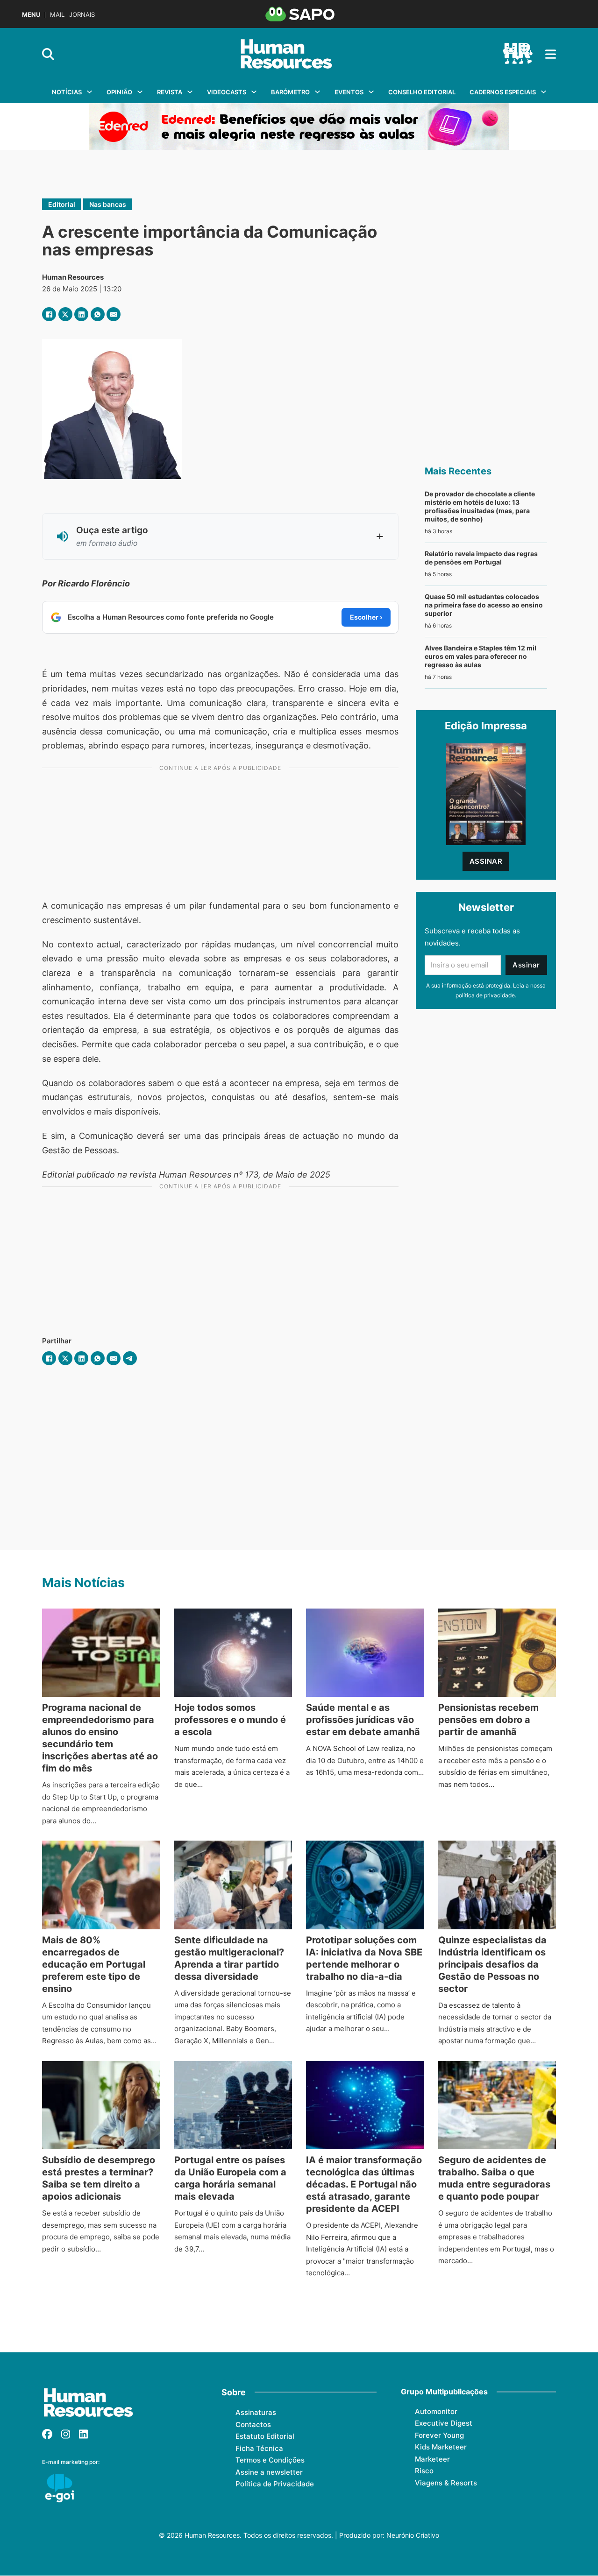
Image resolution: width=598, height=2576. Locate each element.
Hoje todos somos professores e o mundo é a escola (230, 1720)
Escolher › (366, 617)
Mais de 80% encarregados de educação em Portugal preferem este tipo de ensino (94, 1964)
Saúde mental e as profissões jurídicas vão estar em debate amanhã (363, 1720)
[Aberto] (551, 54)
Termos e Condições (270, 2460)
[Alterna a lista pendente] (89, 92)
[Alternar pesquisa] (48, 54)
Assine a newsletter (269, 2472)
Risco (424, 2471)
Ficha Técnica (259, 2448)
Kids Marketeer (441, 2447)
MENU (31, 15)
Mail (57, 15)
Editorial (62, 204)
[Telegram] (130, 1358)
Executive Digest (444, 2423)
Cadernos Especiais (503, 92)
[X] (65, 314)
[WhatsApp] (98, 314)
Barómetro (290, 92)
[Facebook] (49, 314)
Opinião (119, 92)
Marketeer (432, 2459)
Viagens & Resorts (446, 2483)
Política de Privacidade (275, 2484)
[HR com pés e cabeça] (518, 54)
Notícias (67, 92)
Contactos (253, 2424)
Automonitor (436, 2411)
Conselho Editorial (422, 92)
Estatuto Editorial (265, 2436)
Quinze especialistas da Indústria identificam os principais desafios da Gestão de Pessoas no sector (492, 1964)
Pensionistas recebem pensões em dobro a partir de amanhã (488, 1720)
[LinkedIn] (81, 314)
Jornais (82, 15)
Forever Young (439, 2435)
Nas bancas (108, 204)
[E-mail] (114, 314)
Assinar (486, 861)
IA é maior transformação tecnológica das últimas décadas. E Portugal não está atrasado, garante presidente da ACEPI (364, 2184)
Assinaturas (256, 2412)
